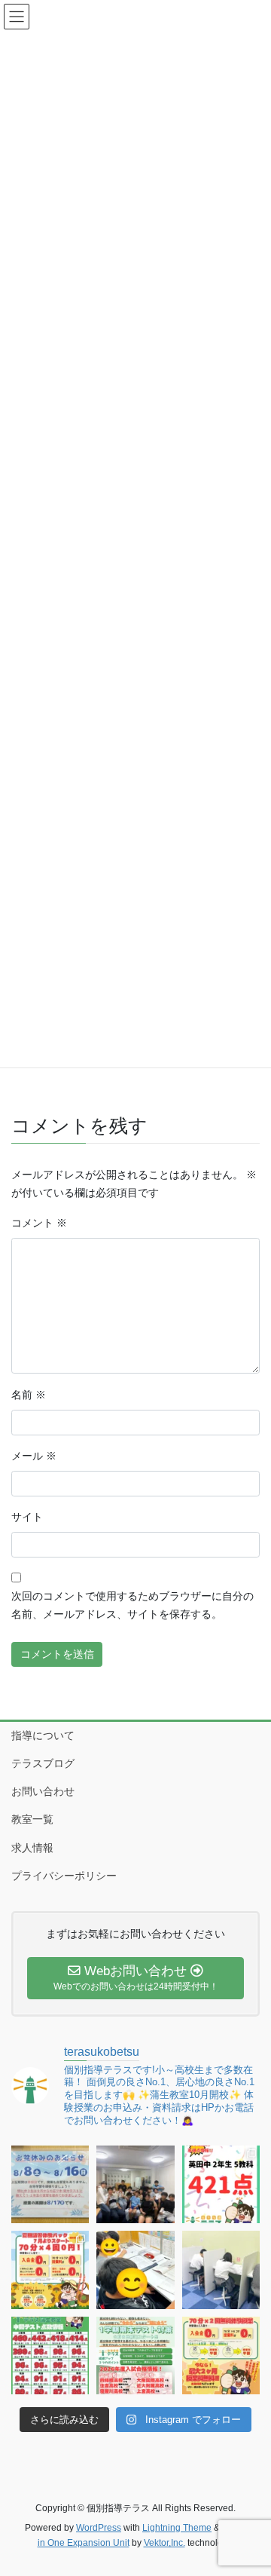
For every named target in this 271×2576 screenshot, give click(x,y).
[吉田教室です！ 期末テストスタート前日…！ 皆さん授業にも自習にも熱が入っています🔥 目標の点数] (135, 2270)
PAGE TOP (250, 2486)
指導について (43, 1735)
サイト (27, 1517)
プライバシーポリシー (64, 1876)
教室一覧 (32, 1819)
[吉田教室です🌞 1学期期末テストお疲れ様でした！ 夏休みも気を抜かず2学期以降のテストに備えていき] (221, 2184)
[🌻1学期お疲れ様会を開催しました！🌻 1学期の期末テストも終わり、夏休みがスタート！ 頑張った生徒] (135, 2184)
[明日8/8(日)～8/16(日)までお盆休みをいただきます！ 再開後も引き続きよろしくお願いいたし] (50, 2184)
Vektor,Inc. (164, 2543)
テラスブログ (43, 1763)
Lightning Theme (177, 2528)
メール (34, 1456)
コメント (39, 1223)
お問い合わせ (43, 1791)
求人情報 (32, 1848)
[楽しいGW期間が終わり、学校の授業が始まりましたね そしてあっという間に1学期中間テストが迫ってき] (221, 2355)
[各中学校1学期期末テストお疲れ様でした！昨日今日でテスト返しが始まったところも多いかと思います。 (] (50, 2270)
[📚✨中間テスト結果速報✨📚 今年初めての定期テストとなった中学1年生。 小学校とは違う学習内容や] (50, 2355)
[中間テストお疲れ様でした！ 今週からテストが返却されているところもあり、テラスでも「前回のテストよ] (135, 2355)
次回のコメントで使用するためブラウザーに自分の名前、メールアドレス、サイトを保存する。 (132, 1605)
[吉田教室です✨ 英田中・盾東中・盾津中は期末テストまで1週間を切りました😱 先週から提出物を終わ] (221, 2270)
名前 (29, 1395)
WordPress (99, 2528)
